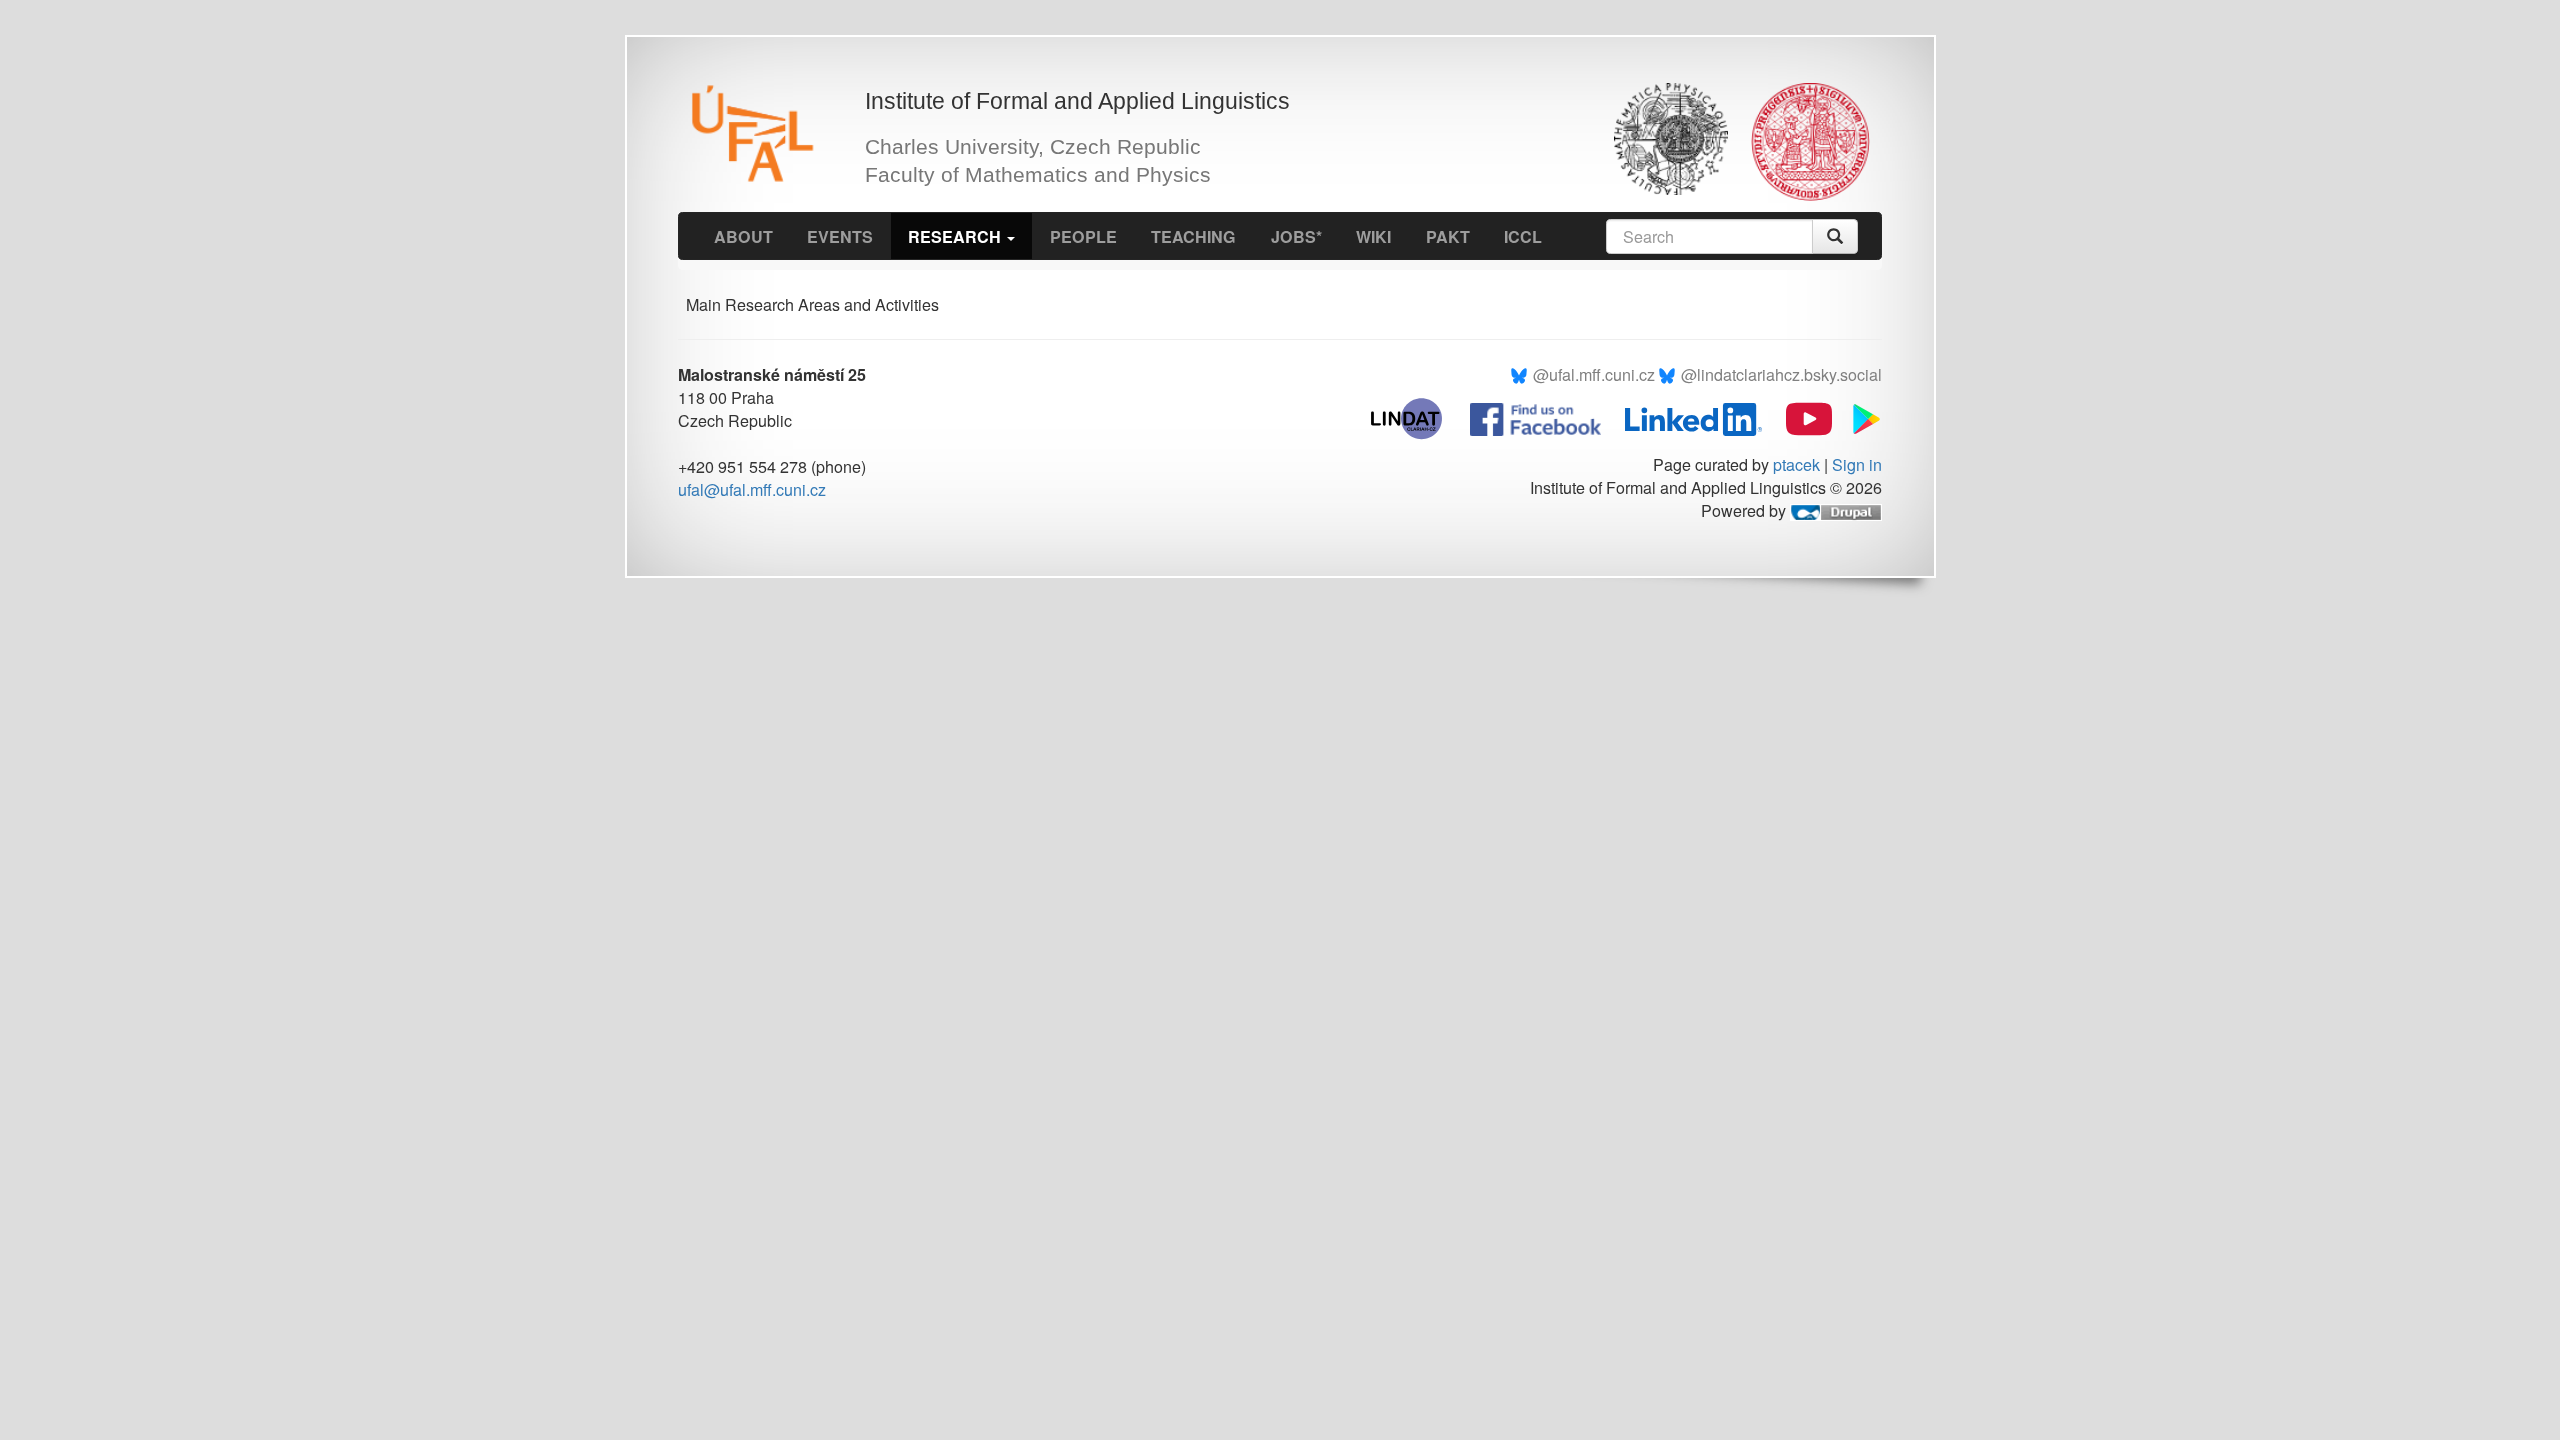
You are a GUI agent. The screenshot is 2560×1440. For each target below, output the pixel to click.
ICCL (1523, 236)
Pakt (1448, 236)
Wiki (1373, 236)
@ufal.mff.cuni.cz (1594, 374)
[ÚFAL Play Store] (1859, 416)
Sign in (1857, 464)
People (1083, 236)
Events (840, 236)
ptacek (1796, 464)
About (743, 236)
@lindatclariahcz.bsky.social (1781, 374)
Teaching (1193, 236)
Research (956, 236)
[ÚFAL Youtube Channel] (1799, 416)
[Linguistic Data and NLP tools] (1416, 416)
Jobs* (1296, 236)
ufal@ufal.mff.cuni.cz (752, 489)
